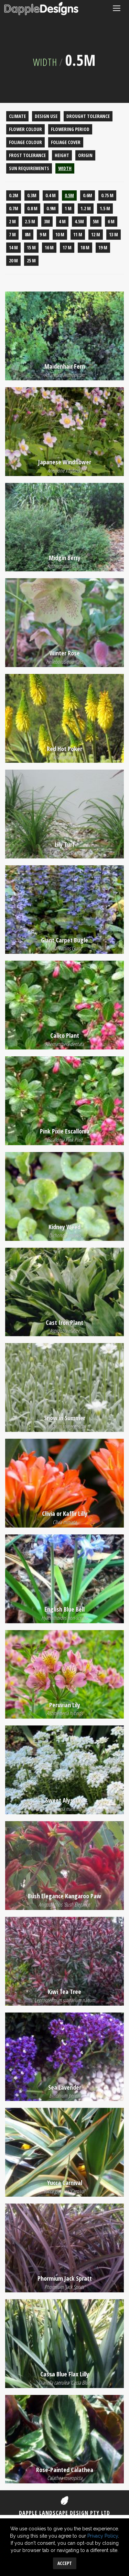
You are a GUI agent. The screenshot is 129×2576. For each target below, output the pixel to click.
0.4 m (51, 195)
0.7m (14, 208)
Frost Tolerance (27, 155)
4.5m (79, 221)
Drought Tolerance (88, 116)
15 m (31, 247)
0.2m (14, 195)
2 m (12, 221)
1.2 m (86, 208)
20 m (13, 260)
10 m (60, 234)
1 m (68, 208)
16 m (49, 247)
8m (28, 234)
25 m (31, 260)
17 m (67, 247)
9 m (43, 234)
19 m (103, 247)
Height (62, 155)
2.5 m (30, 221)
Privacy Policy (103, 2536)
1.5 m (105, 208)
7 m (12, 234)
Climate (17, 116)
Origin (85, 155)
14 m (13, 247)
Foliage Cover (66, 142)
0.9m (51, 208)
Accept (65, 2563)
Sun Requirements (29, 168)
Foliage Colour (25, 142)
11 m (78, 234)
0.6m (88, 195)
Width (45, 62)
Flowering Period (70, 129)
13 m (114, 234)
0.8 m (32, 208)
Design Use (46, 116)
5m (96, 221)
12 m (96, 234)
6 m (111, 221)
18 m (85, 247)
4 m (62, 221)
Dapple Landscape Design (41, 9)
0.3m (32, 195)
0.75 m (107, 195)
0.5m (69, 195)
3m (47, 221)
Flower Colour (25, 129)
